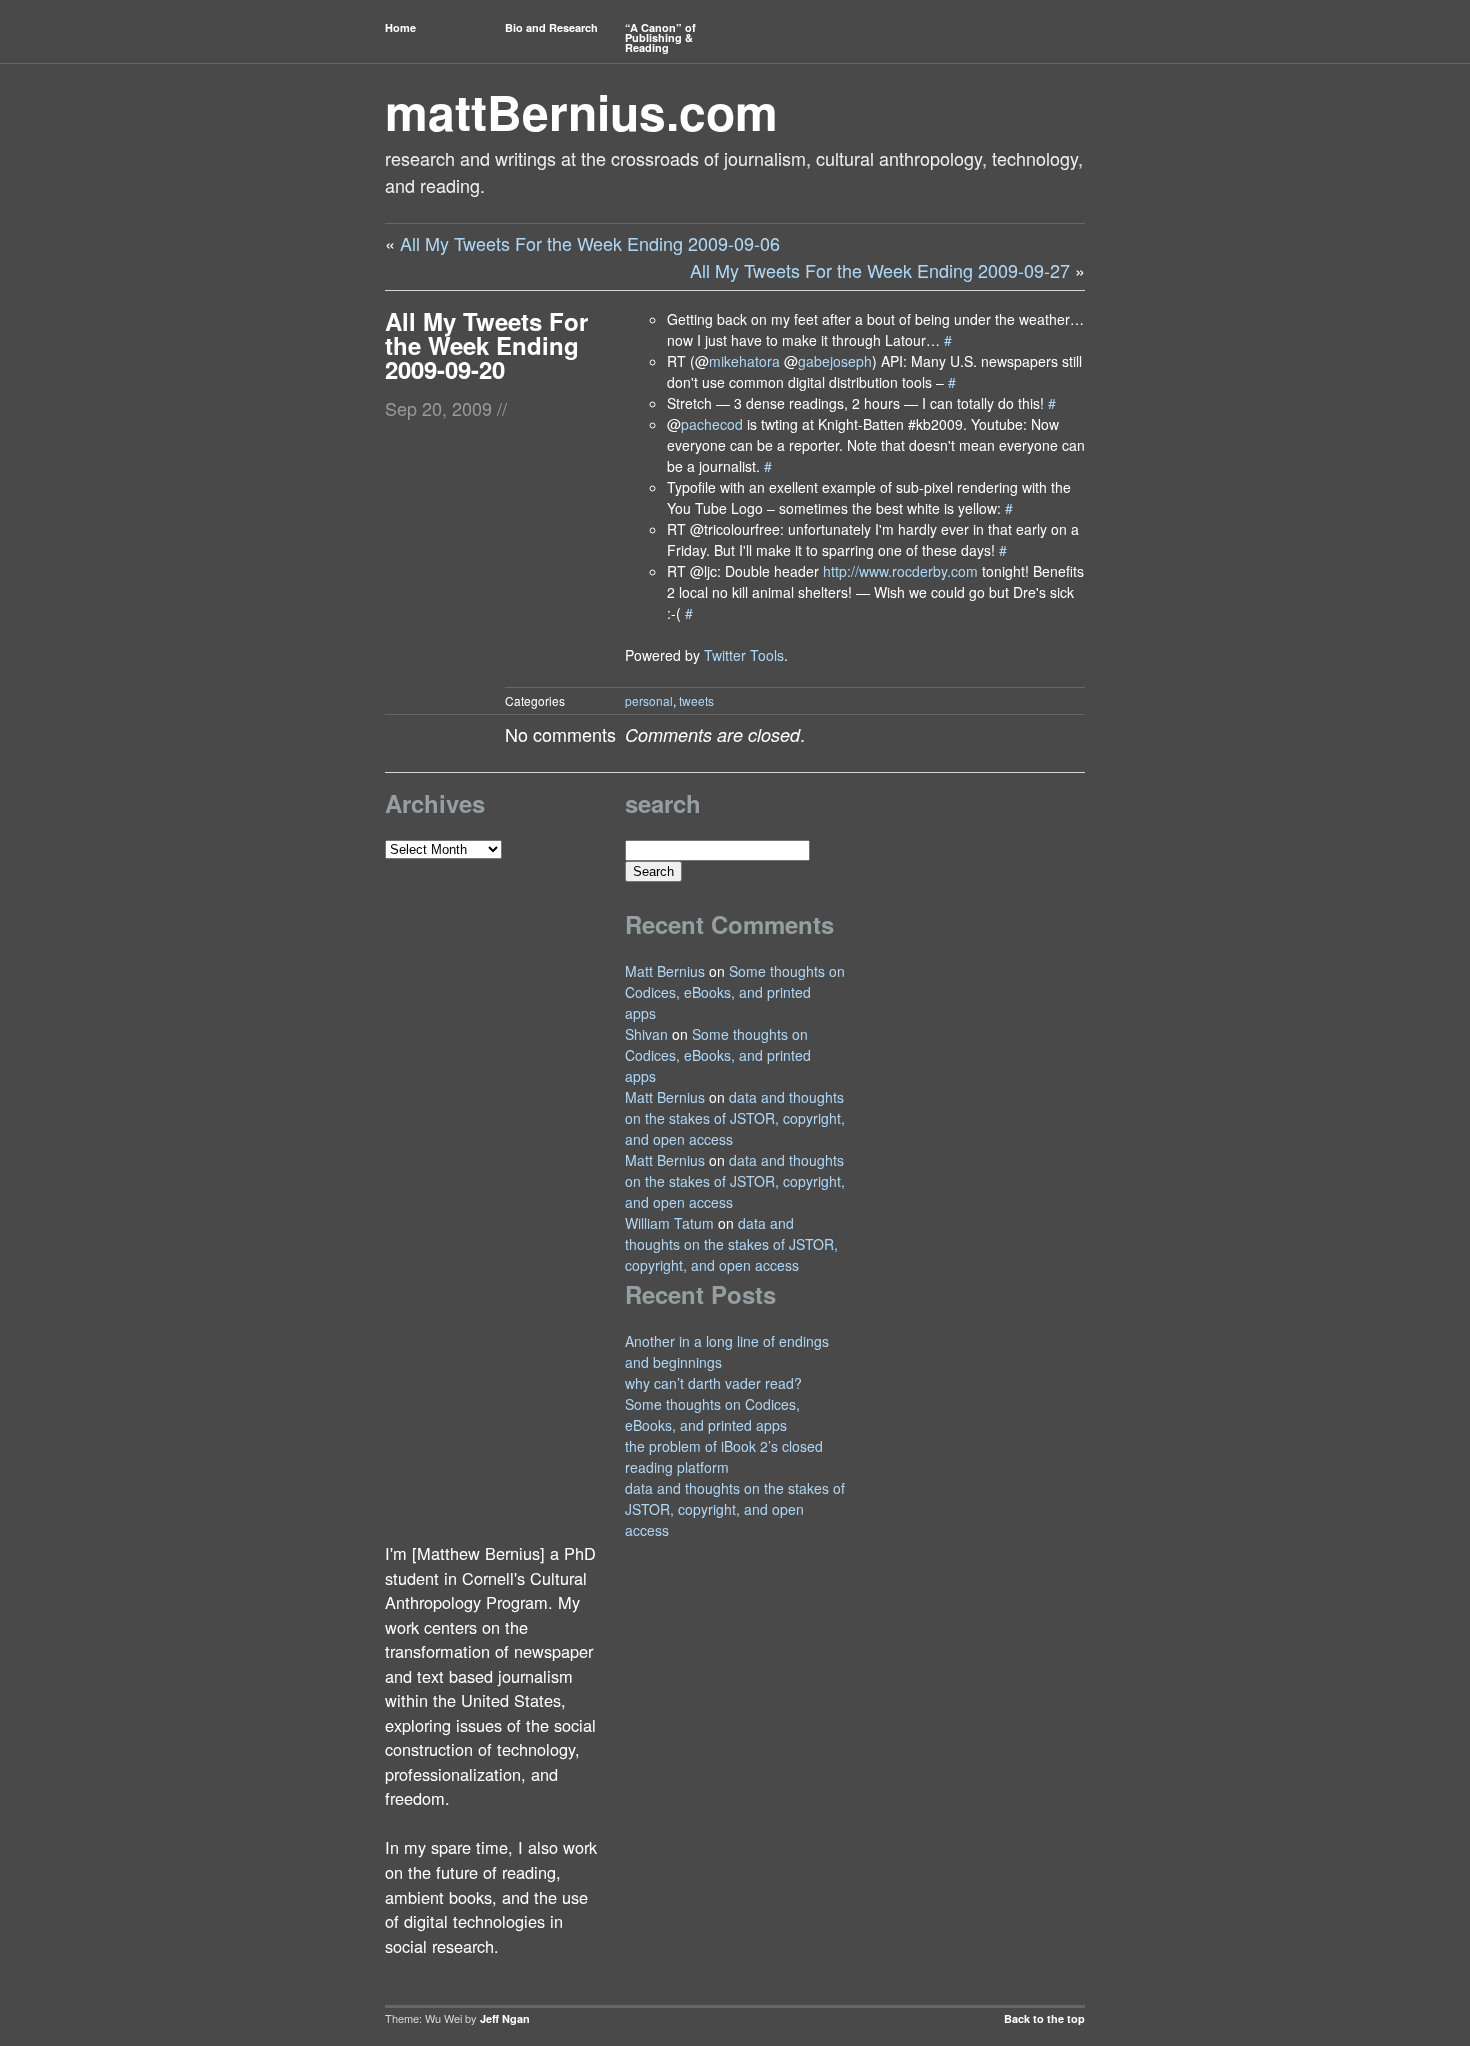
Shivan (646, 1034)
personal (649, 700)
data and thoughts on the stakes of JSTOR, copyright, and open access (735, 1118)
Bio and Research (551, 27)
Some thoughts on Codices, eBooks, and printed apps (735, 992)
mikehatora (744, 361)
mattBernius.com (581, 111)
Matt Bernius (665, 971)
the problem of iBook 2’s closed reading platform (724, 1456)
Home (400, 27)
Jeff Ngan (505, 2018)
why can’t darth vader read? (713, 1383)
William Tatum (669, 1223)
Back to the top (1044, 2018)
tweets (696, 700)
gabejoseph (835, 361)
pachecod (712, 424)
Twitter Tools (744, 655)
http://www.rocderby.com (900, 571)
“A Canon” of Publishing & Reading (660, 37)
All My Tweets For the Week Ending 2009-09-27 (880, 270)
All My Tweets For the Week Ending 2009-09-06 (590, 243)
